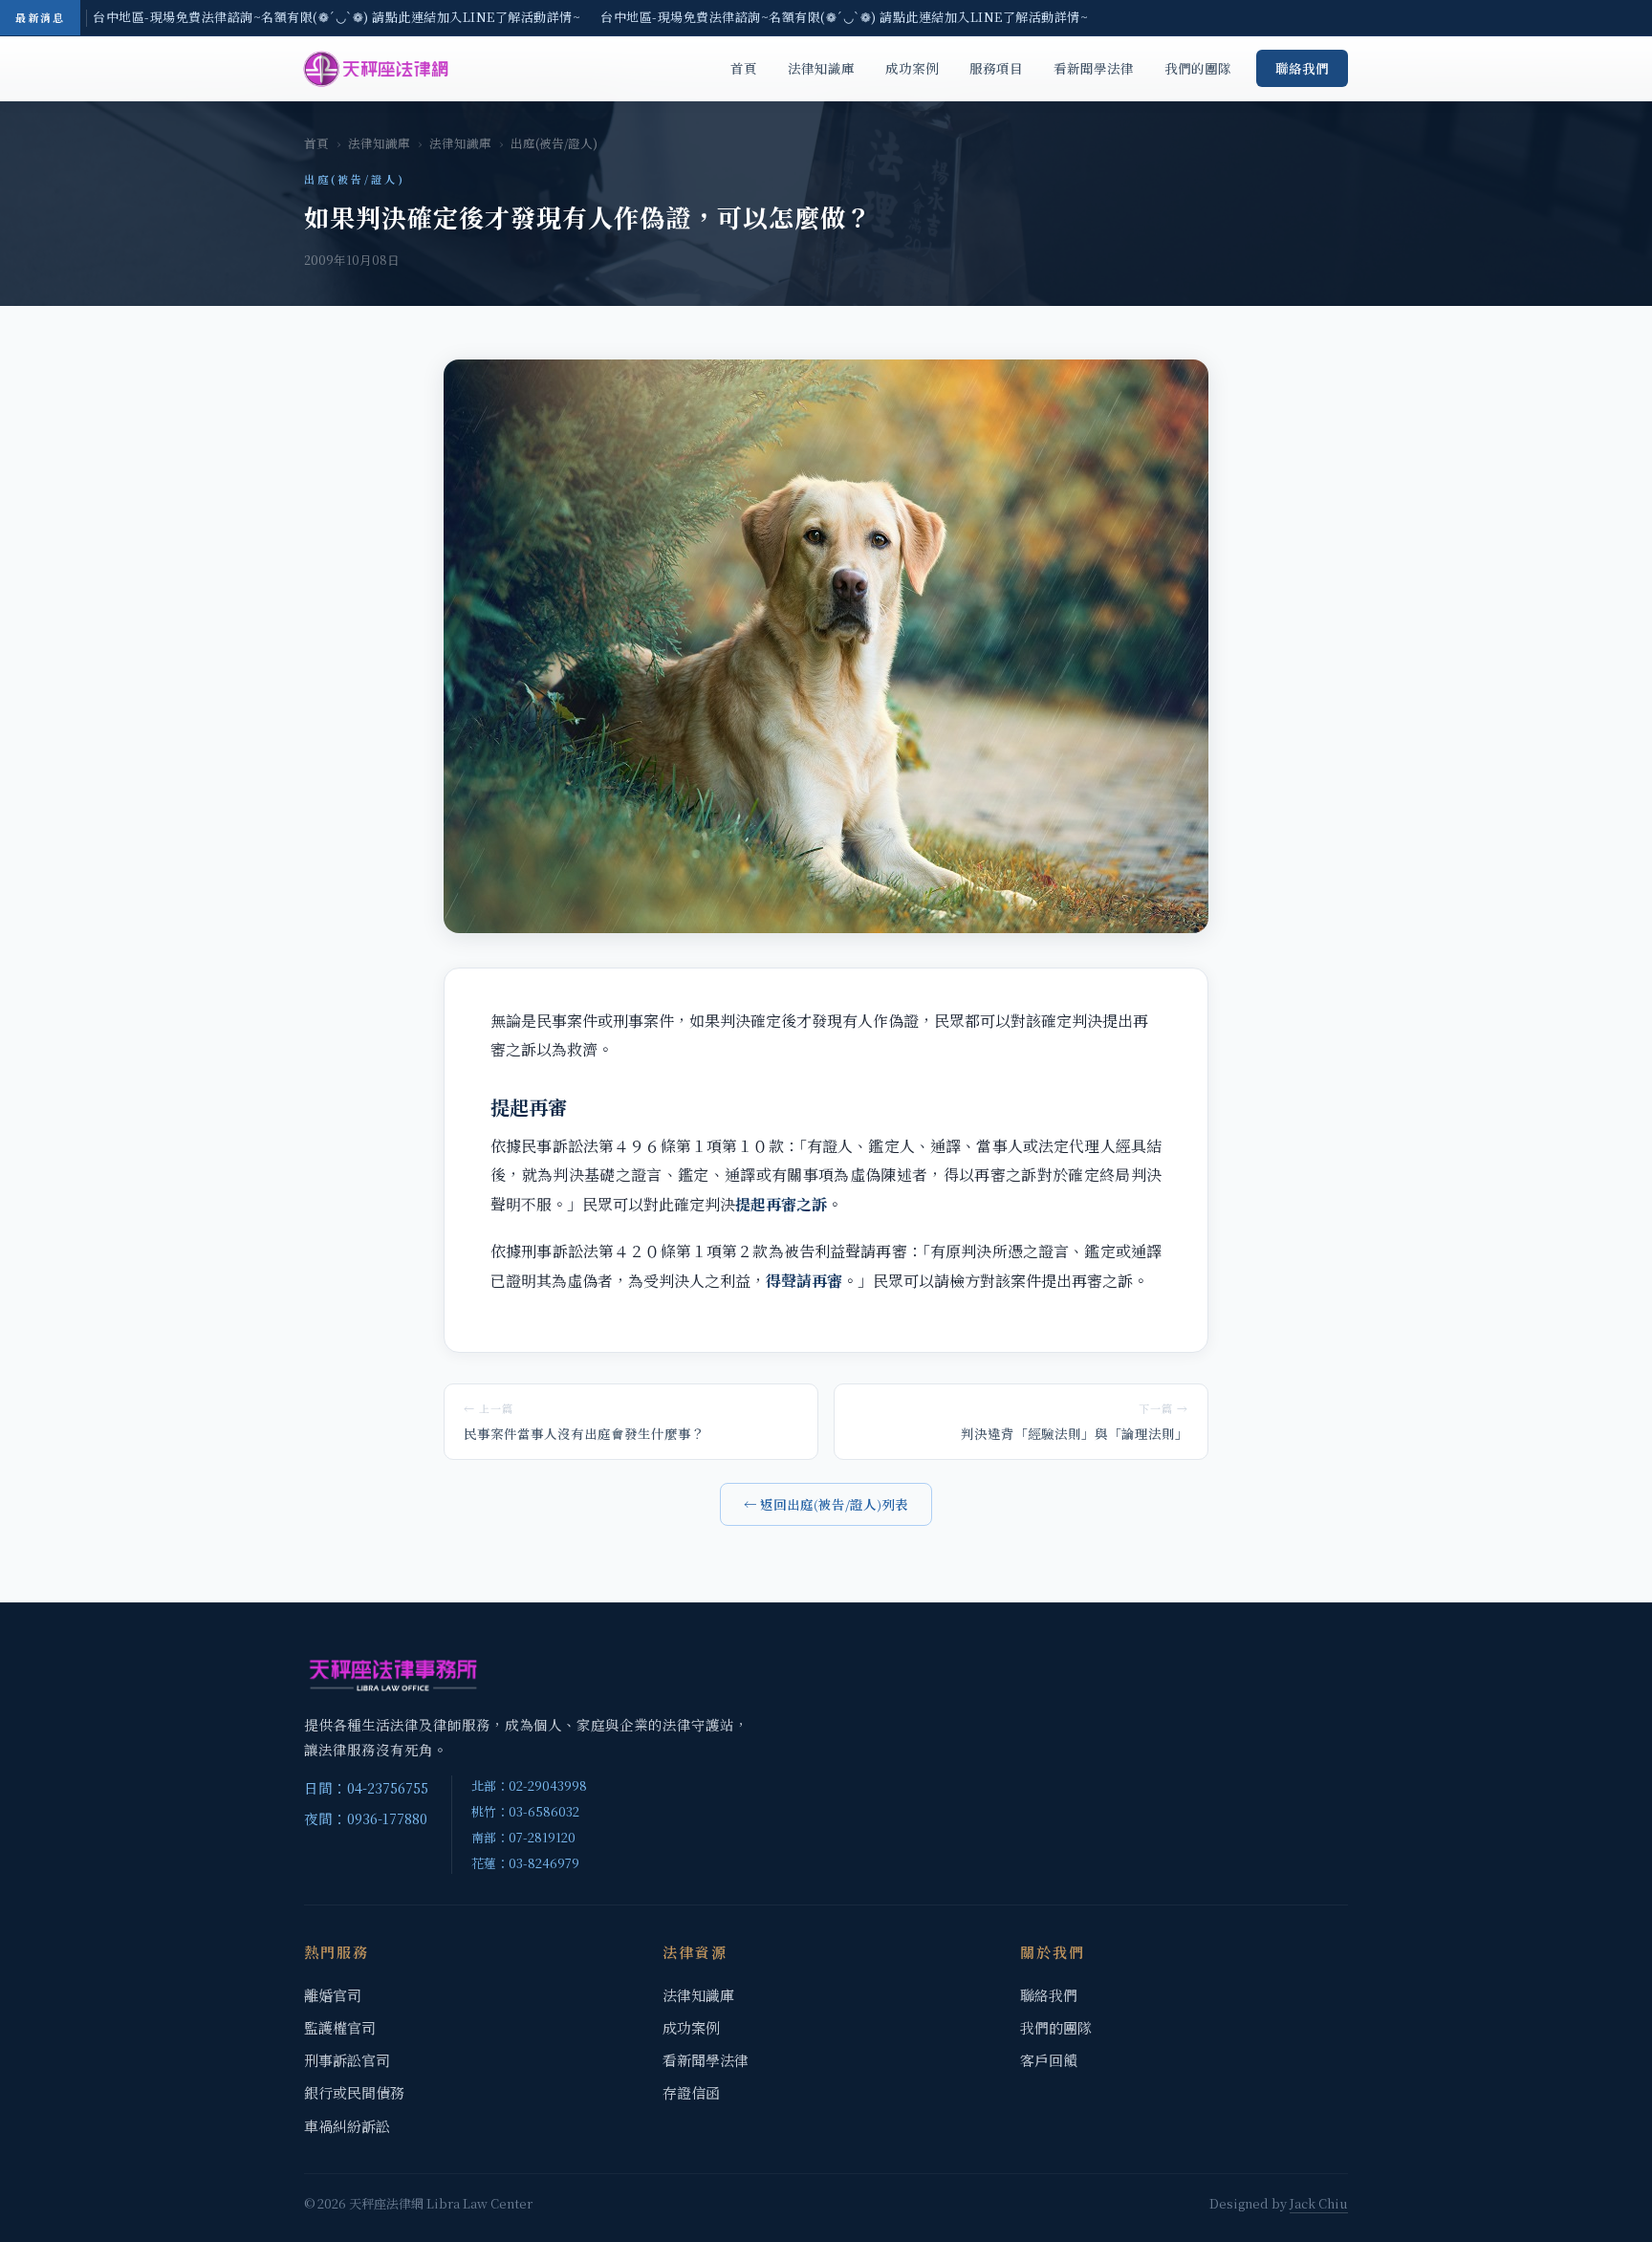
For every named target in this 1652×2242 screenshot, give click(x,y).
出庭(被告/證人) (554, 143)
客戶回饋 (1049, 2060)
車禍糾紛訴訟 (347, 2126)
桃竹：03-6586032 (525, 1811)
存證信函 (691, 2092)
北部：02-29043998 (529, 1785)
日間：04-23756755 (366, 1787)
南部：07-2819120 (523, 1837)
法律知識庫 (821, 68)
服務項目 (996, 68)
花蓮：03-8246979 (525, 1863)
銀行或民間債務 (354, 2092)
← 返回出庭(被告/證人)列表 (826, 1504)
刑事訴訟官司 (347, 2060)
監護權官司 (340, 2027)
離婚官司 (333, 1995)
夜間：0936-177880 (366, 1818)
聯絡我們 (1302, 68)
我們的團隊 (1198, 68)
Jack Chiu (1319, 2203)
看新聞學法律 (1094, 68)
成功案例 (912, 68)
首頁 (744, 68)
